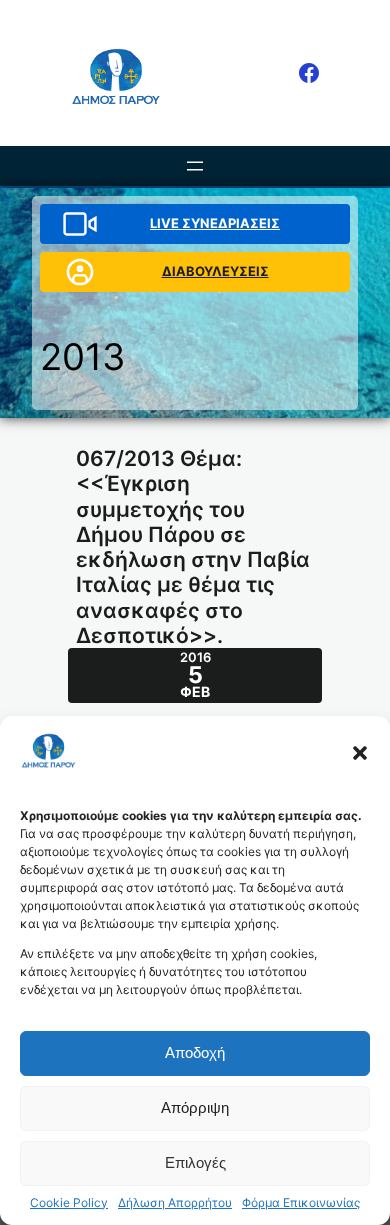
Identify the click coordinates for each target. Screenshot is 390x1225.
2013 (82, 356)
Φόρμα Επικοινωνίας (301, 1203)
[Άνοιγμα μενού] (195, 166)
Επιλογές (195, 1162)
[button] (360, 753)
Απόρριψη (195, 1107)
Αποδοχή (195, 1052)
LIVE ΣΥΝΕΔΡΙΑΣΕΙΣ (215, 223)
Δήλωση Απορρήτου (175, 1203)
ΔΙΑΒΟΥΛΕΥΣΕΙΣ (215, 271)
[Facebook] (309, 73)
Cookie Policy (69, 1203)
